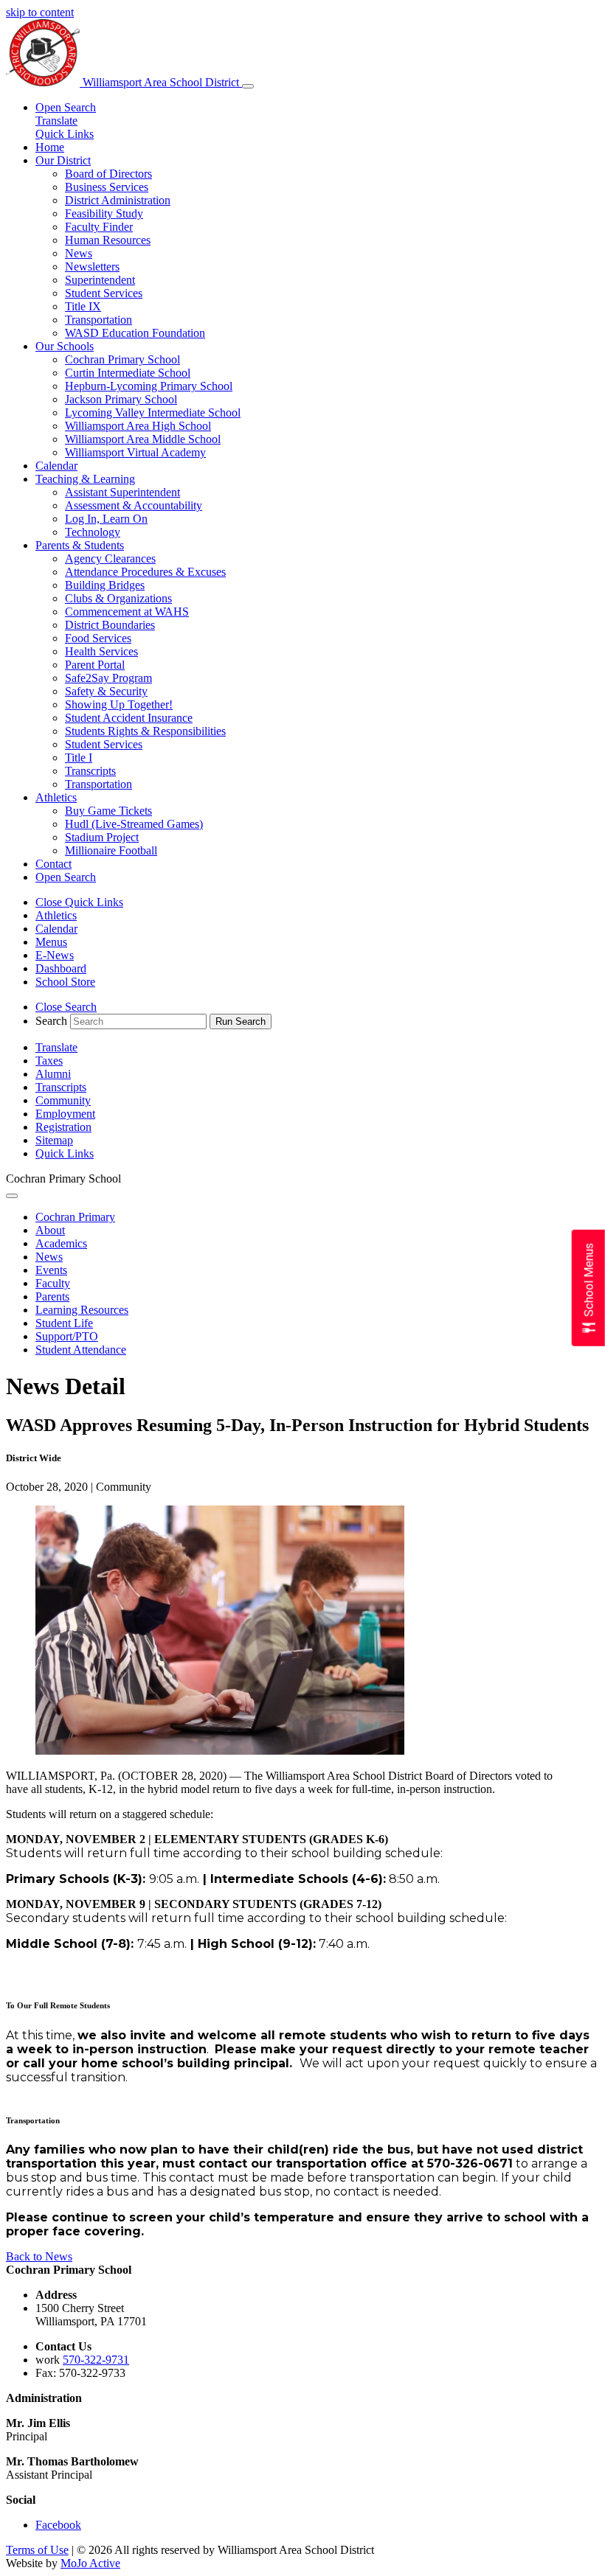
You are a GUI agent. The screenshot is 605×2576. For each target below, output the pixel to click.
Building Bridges (105, 585)
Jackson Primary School (121, 399)
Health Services (101, 651)
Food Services (98, 638)
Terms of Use (37, 2550)
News (79, 253)
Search (51, 1021)
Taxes (49, 1061)
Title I (79, 758)
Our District (63, 160)
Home (50, 147)
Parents (52, 1296)
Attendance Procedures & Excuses (145, 572)
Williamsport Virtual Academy (135, 452)
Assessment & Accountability (134, 505)
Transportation (98, 320)
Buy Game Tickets (108, 811)
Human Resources (108, 240)
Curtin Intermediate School (128, 373)
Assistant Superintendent (122, 492)
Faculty (53, 1283)
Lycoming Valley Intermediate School (153, 412)
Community (63, 1100)
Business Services (107, 187)
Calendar (56, 466)
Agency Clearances (110, 558)
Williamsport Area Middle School (143, 439)
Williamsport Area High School (138, 426)
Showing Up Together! (119, 704)
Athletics (56, 797)
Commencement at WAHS (127, 612)
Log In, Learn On (106, 519)
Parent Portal (95, 665)
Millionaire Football (111, 850)
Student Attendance (81, 1350)
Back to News (39, 2256)
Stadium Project (102, 837)
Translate (56, 121)
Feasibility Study (104, 213)
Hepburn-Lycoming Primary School (149, 386)
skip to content (40, 12)
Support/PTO (67, 1336)
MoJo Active (90, 2563)
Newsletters (92, 267)
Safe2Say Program (108, 678)
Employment (65, 1114)
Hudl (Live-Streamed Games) (134, 824)
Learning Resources (82, 1310)
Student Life (64, 1323)
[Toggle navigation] (248, 86)
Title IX (83, 306)
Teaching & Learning (85, 479)
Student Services (104, 293)
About (50, 1230)
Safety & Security (106, 691)
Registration (63, 1127)
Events (51, 1270)
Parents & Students (80, 545)
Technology (93, 532)
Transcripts (90, 771)
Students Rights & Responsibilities (145, 731)
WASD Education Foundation (135, 333)
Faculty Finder (99, 227)
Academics (61, 1243)
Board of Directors (108, 174)
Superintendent (100, 280)
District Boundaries (110, 625)
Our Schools (65, 346)
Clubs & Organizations (118, 598)
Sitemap (54, 1140)
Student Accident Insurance (129, 718)
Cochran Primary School (122, 359)
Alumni (53, 1074)
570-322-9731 (96, 2360)
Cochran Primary (75, 1217)
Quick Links (65, 134)
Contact (53, 864)
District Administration (118, 200)
